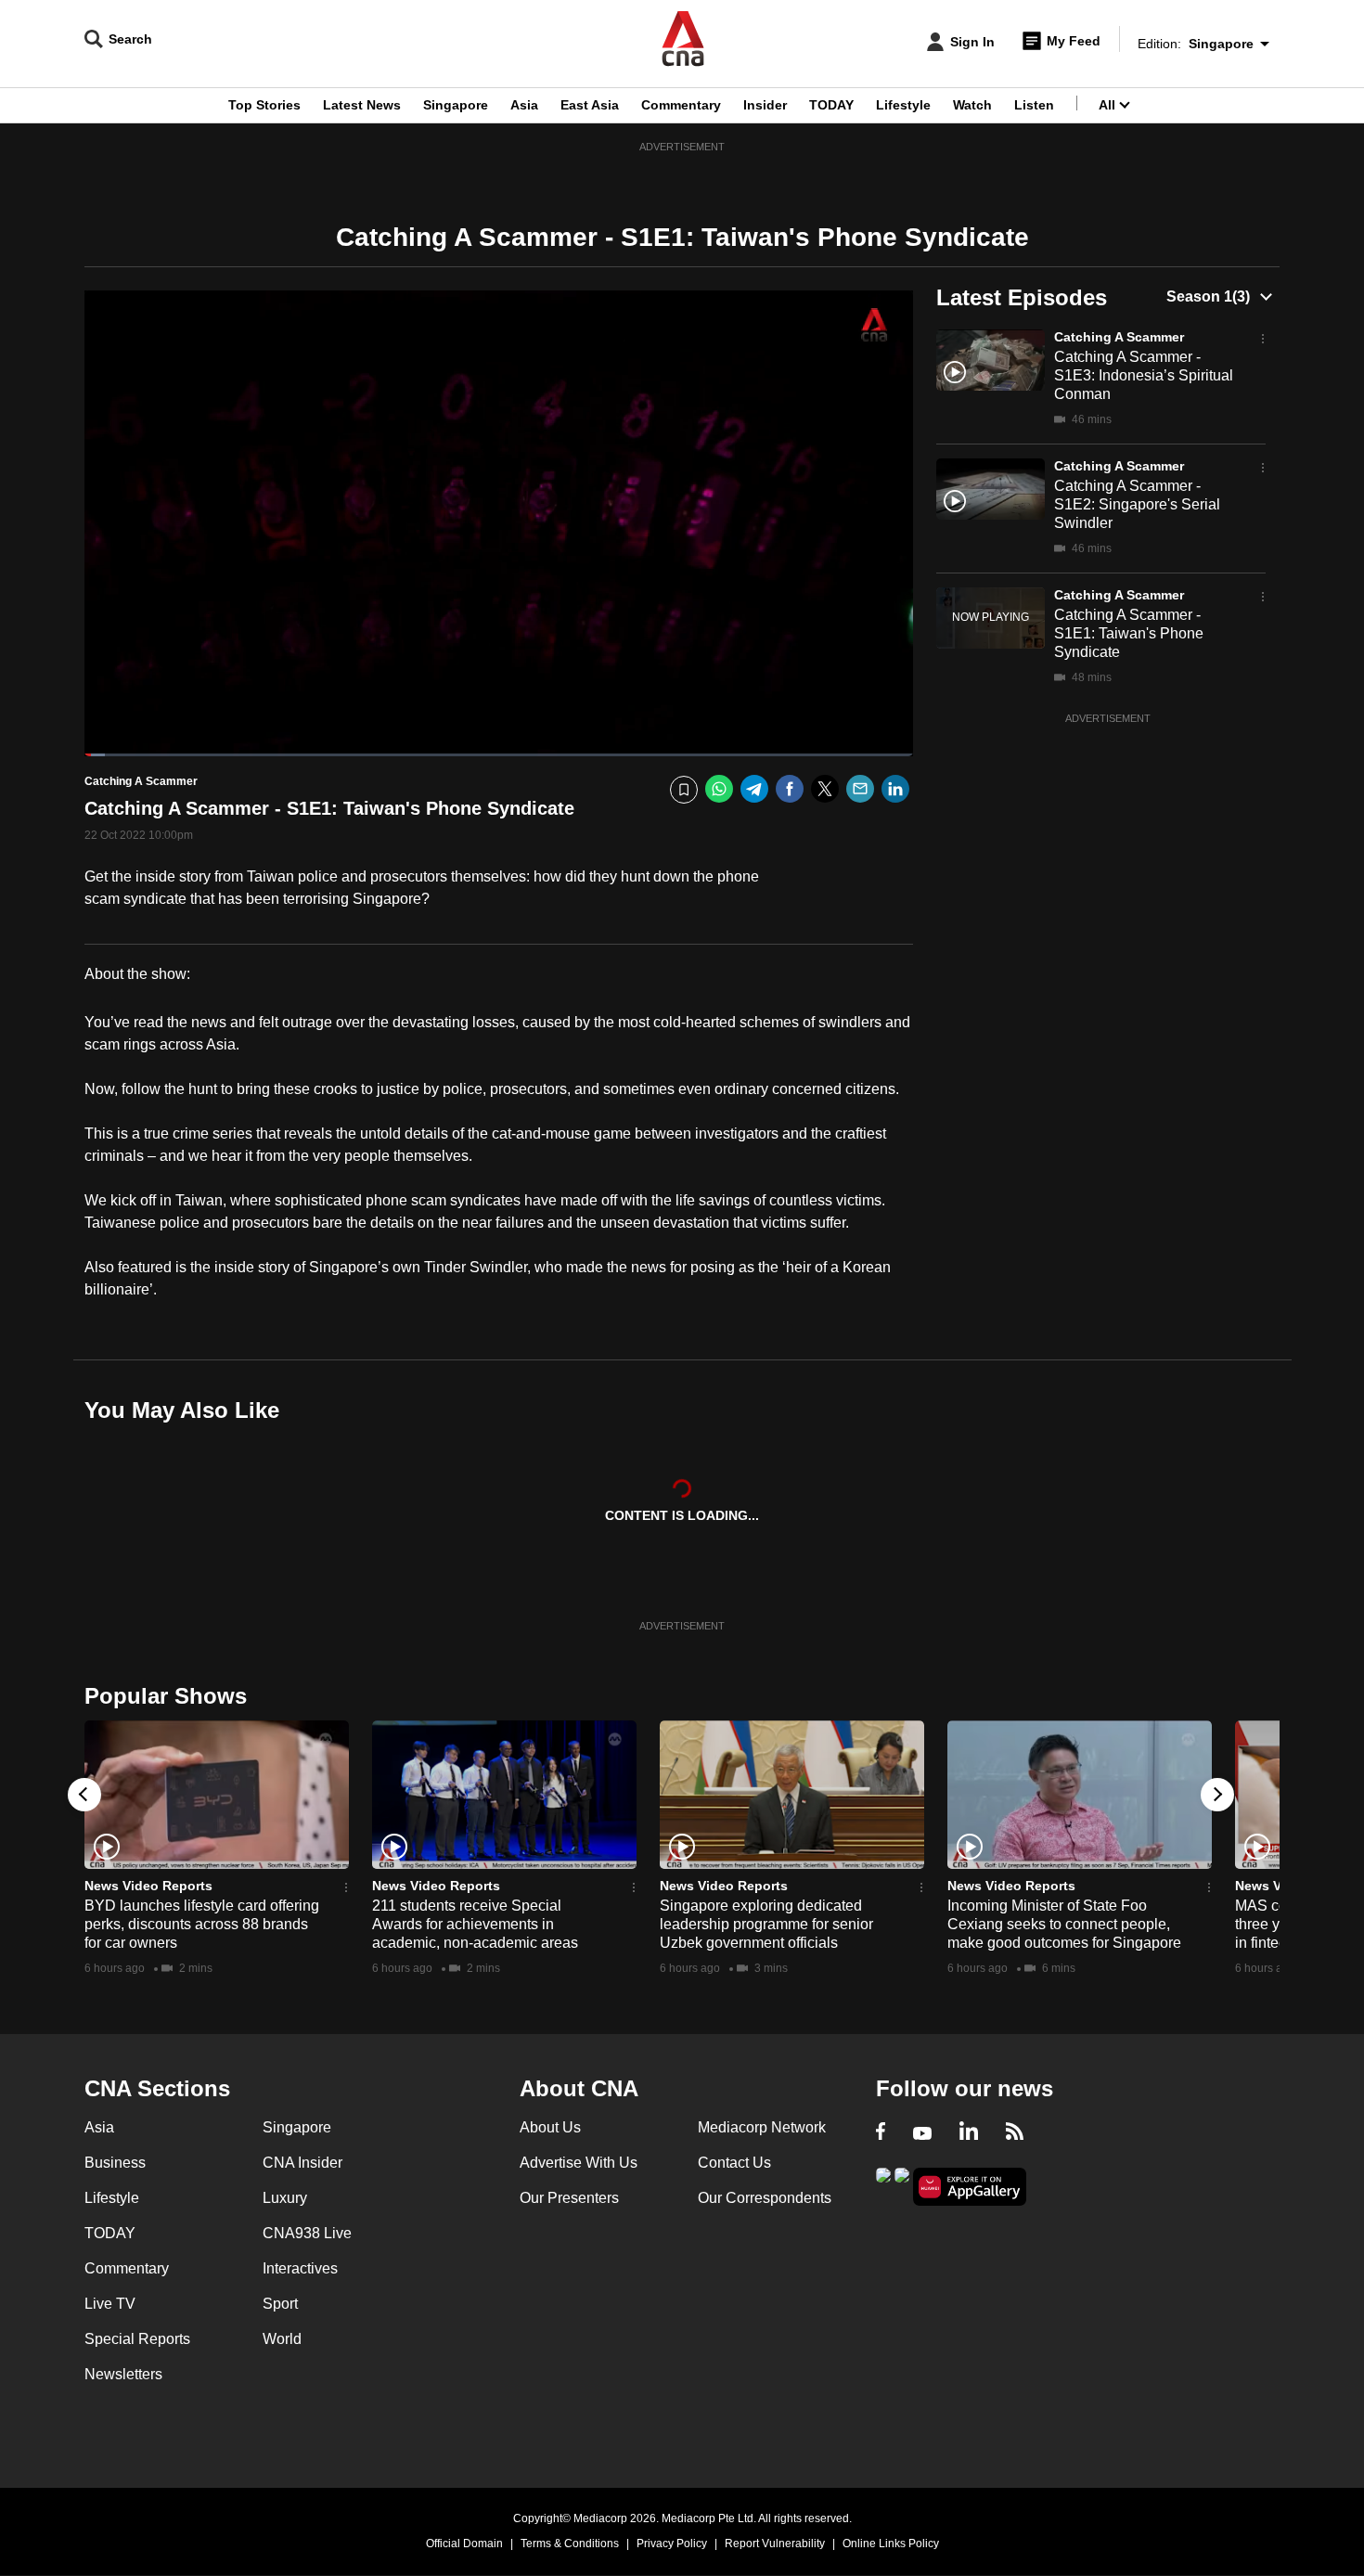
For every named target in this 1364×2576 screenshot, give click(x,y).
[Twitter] (825, 789)
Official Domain (464, 2544)
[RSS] (1015, 2133)
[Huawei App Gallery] (970, 2187)
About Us (550, 2127)
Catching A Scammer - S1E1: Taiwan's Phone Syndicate (1129, 633)
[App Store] (902, 2185)
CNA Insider (302, 2163)
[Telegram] (754, 789)
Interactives (300, 2268)
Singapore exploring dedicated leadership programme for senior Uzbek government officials (766, 1924)
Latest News (362, 105)
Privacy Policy (672, 2544)
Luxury (285, 2198)
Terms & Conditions (570, 2544)
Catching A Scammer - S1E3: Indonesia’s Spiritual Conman (1144, 375)
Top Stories (264, 105)
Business (115, 2163)
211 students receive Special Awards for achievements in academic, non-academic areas (475, 1924)
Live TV (110, 2304)
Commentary (681, 105)
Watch (972, 105)
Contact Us (734, 2163)
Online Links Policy (891, 2544)
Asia (524, 105)
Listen (1034, 105)
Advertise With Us (579, 2163)
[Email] (860, 789)
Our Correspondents (765, 2198)
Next (1217, 1795)
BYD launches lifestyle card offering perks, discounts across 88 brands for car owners (202, 1924)
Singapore (456, 105)
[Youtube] (922, 2133)
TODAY (831, 105)
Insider (765, 105)
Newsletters (123, 2374)
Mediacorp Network (762, 2127)
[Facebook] (790, 789)
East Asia (590, 105)
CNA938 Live (307, 2233)
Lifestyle (903, 105)
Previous (84, 1795)
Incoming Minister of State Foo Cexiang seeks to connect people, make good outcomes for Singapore (1064, 1924)
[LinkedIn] (895, 789)
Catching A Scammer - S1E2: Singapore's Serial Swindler (1137, 504)
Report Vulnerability (775, 2544)
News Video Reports (148, 1886)
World (282, 2339)
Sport (280, 2304)
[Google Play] (883, 2185)
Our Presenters (569, 2198)
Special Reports (137, 2339)
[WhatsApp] (719, 789)
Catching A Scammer (1119, 337)
